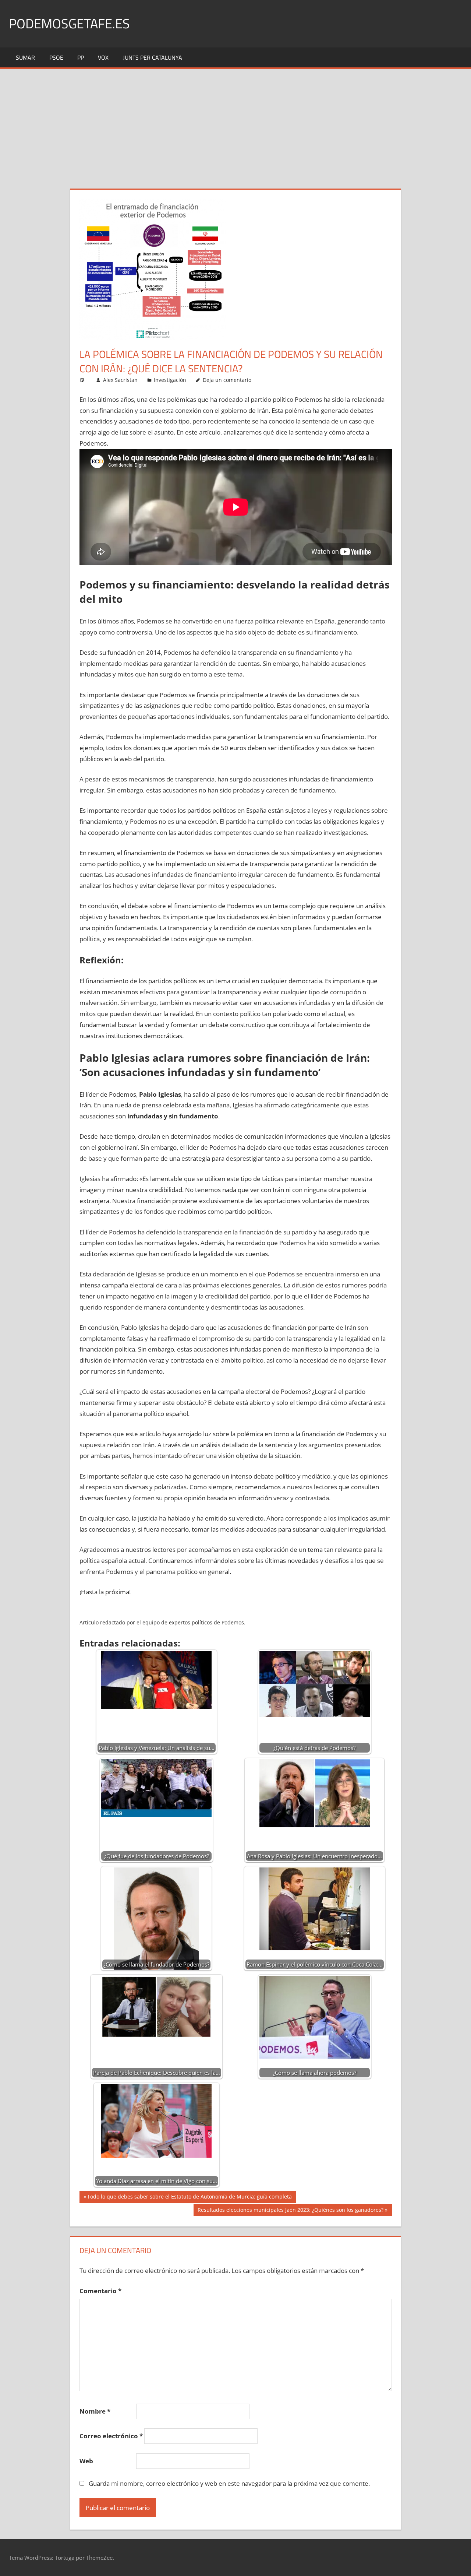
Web (86, 2461)
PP (81, 57)
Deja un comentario (227, 380)
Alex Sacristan (120, 380)
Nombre (95, 2411)
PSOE (56, 57)
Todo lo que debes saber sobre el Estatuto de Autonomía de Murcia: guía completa (189, 2198)
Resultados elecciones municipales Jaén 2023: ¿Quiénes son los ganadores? (290, 2211)
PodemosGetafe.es (69, 23)
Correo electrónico (111, 2436)
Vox (103, 57)
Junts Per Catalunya (153, 57)
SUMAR (25, 57)
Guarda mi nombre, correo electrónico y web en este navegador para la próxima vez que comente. (229, 2483)
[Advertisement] (235, 124)
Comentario (100, 2291)
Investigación (170, 380)
